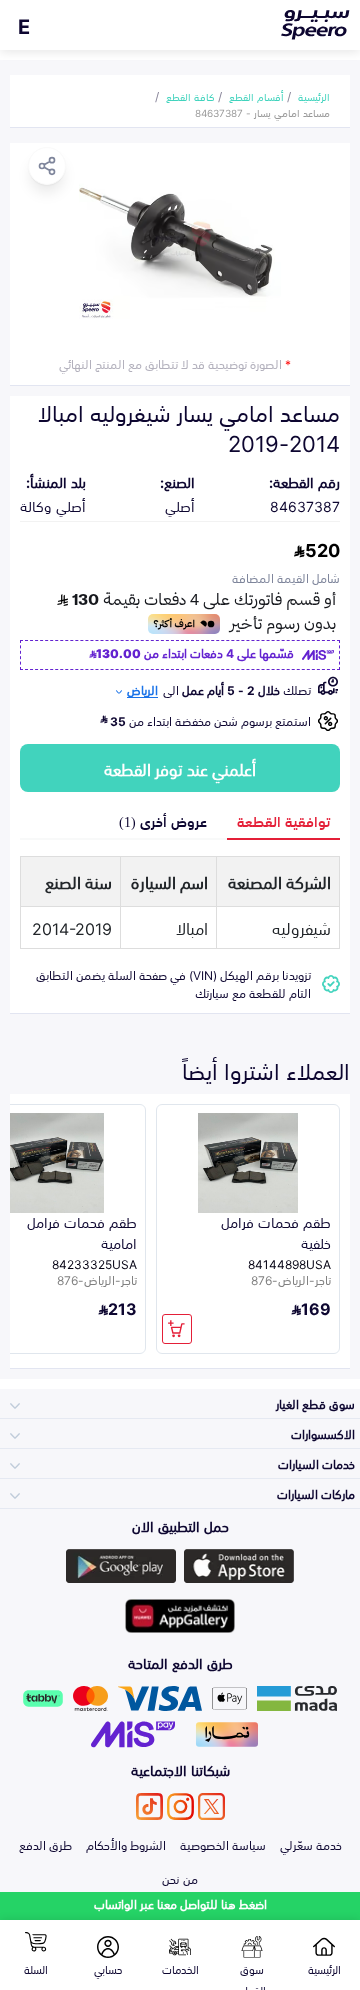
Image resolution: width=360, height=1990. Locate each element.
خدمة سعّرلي (311, 1844)
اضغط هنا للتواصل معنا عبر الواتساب (180, 1903)
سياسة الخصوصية (223, 1844)
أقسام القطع (256, 96)
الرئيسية (314, 96)
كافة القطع (190, 96)
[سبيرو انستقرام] (180, 1806)
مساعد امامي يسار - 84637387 (262, 112)
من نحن (180, 1878)
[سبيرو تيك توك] (149, 1806)
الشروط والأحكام (126, 1844)
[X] (211, 1806)
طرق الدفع (45, 1844)
